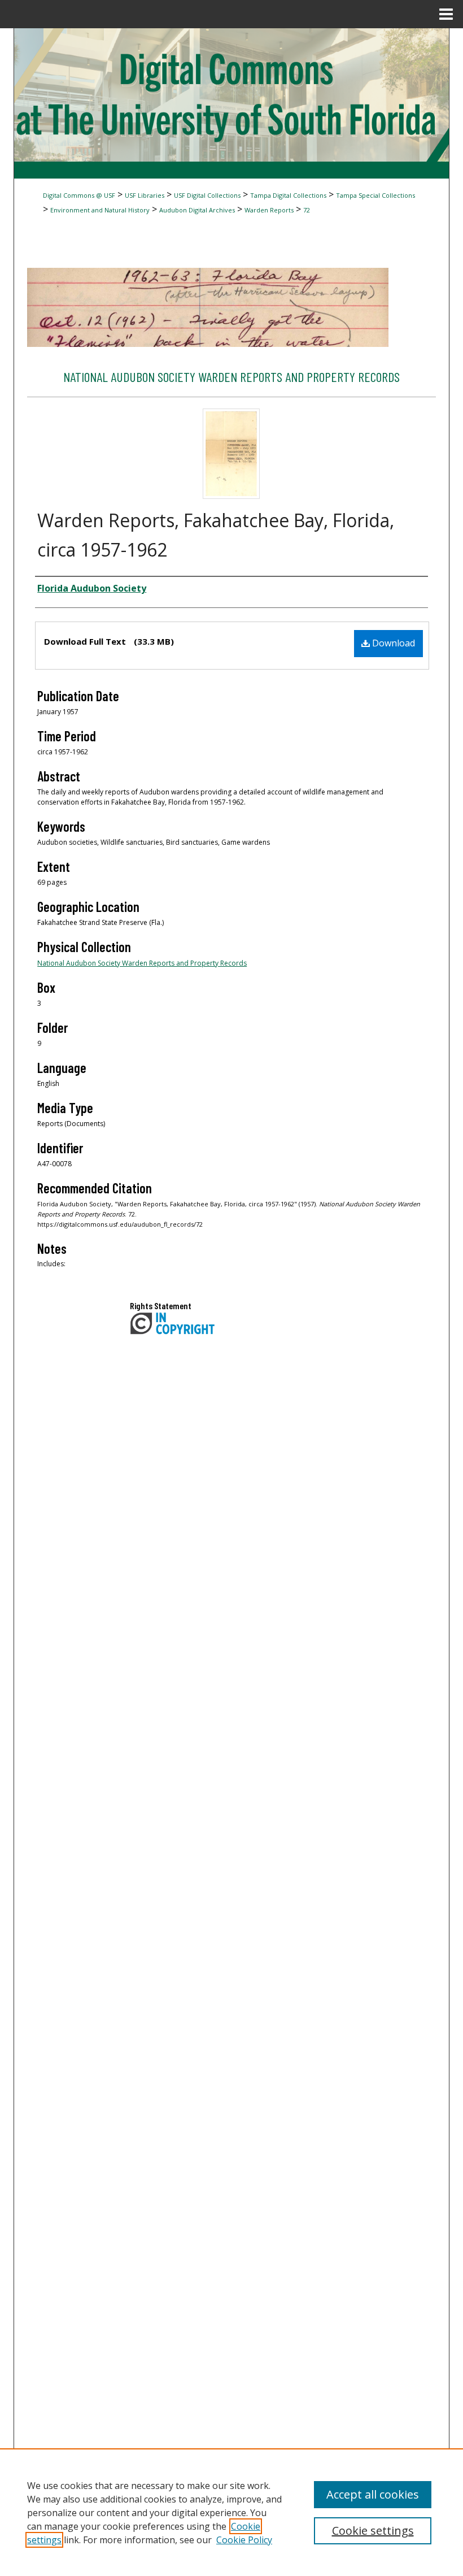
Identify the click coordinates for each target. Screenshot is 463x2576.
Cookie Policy (244, 2540)
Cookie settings (373, 2531)
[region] (231, 2512)
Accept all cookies (373, 2494)
